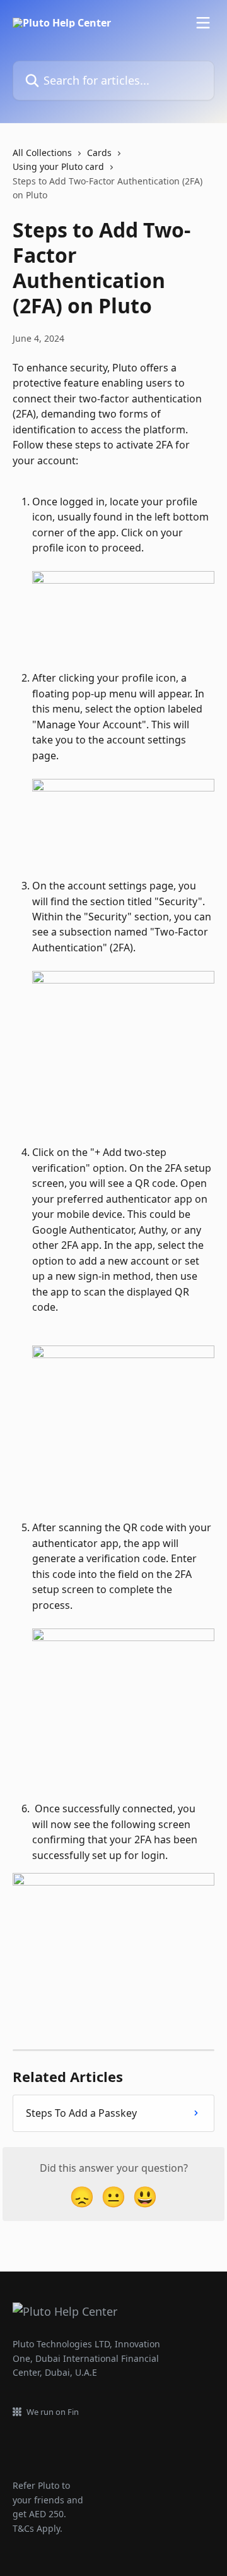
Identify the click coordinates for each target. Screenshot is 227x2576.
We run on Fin (53, 2412)
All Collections (42, 153)
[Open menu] (203, 23)
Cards (99, 153)
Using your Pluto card (58, 166)
